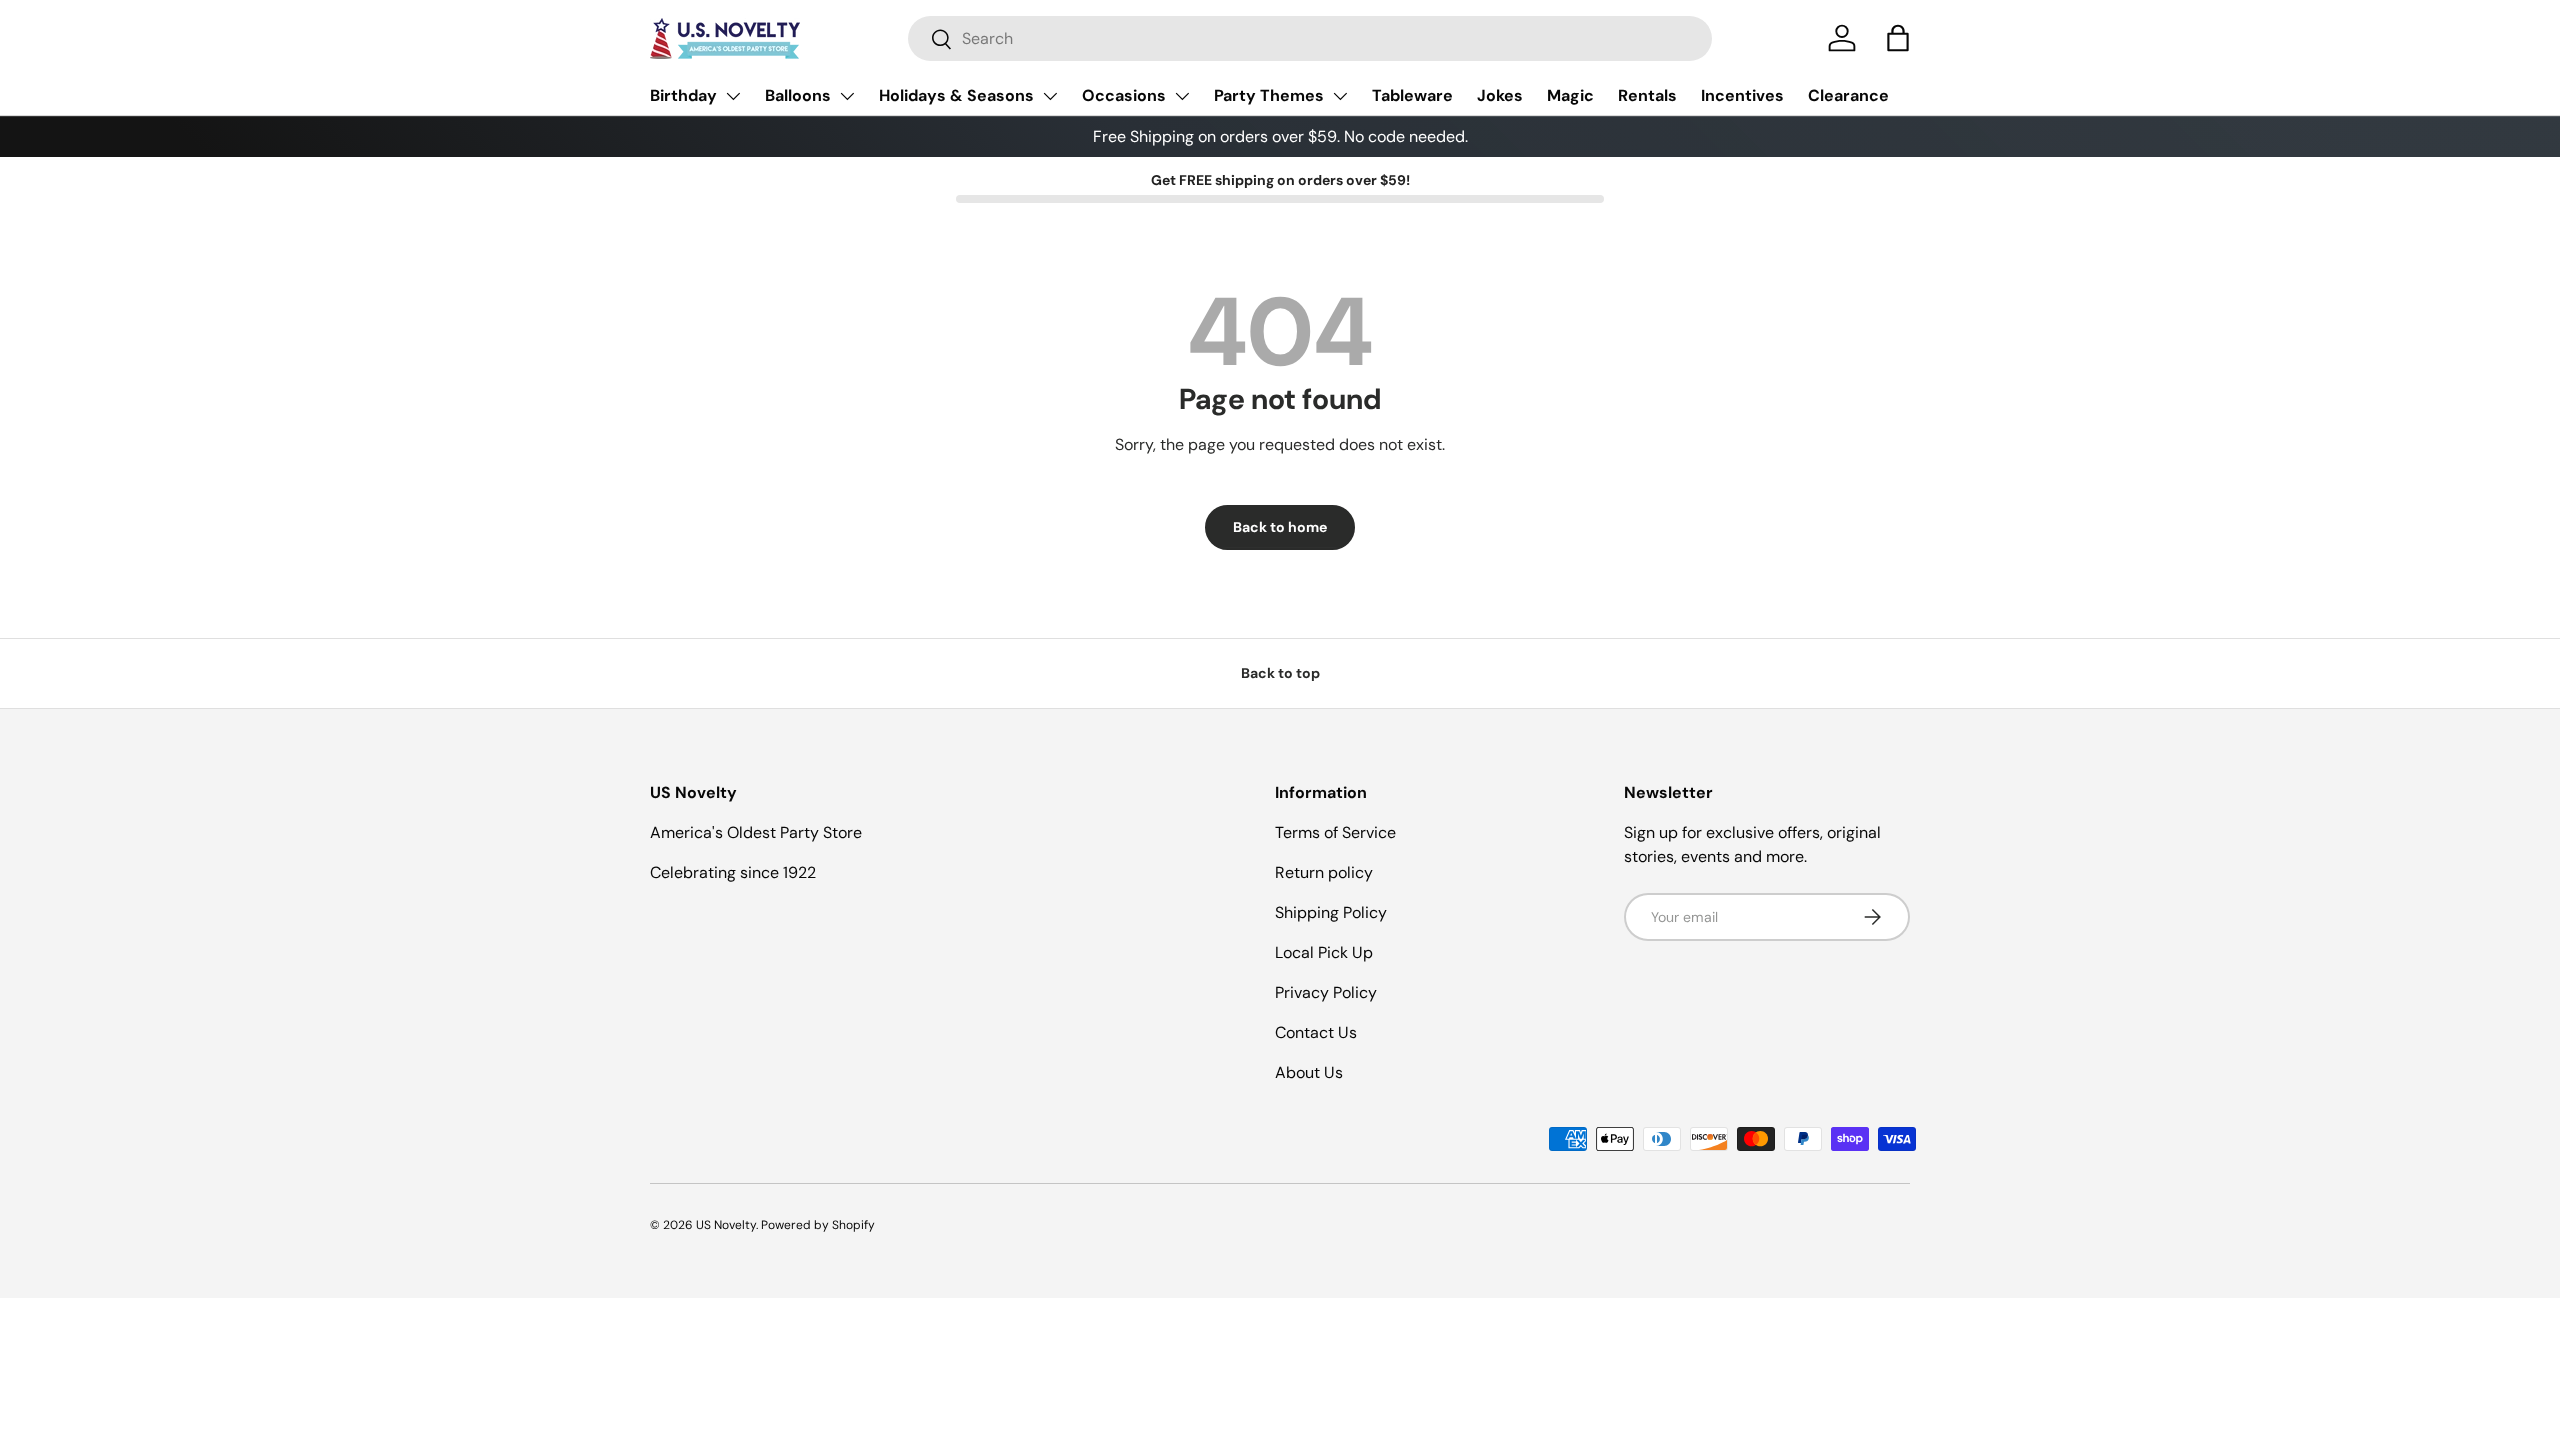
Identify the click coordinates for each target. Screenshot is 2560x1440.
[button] (1898, 38)
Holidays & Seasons (956, 95)
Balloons (798, 95)
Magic (1570, 95)
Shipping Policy (1331, 912)
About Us (1309, 1072)
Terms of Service (1335, 832)
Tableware (1412, 95)
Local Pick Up (1324, 952)
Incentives (1742, 95)
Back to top (1280, 673)
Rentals (1647, 95)
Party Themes (1269, 95)
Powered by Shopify (818, 1225)
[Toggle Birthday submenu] (733, 96)
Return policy (1324, 872)
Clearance (1848, 95)
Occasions (1124, 95)
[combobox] (1310, 38)
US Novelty (726, 1225)
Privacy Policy (1326, 992)
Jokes (1500, 95)
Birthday (683, 95)
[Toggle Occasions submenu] (1182, 96)
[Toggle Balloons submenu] (847, 96)
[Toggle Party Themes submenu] (1340, 96)
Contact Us (1316, 1032)
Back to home (1280, 527)
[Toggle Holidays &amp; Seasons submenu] (1050, 96)
